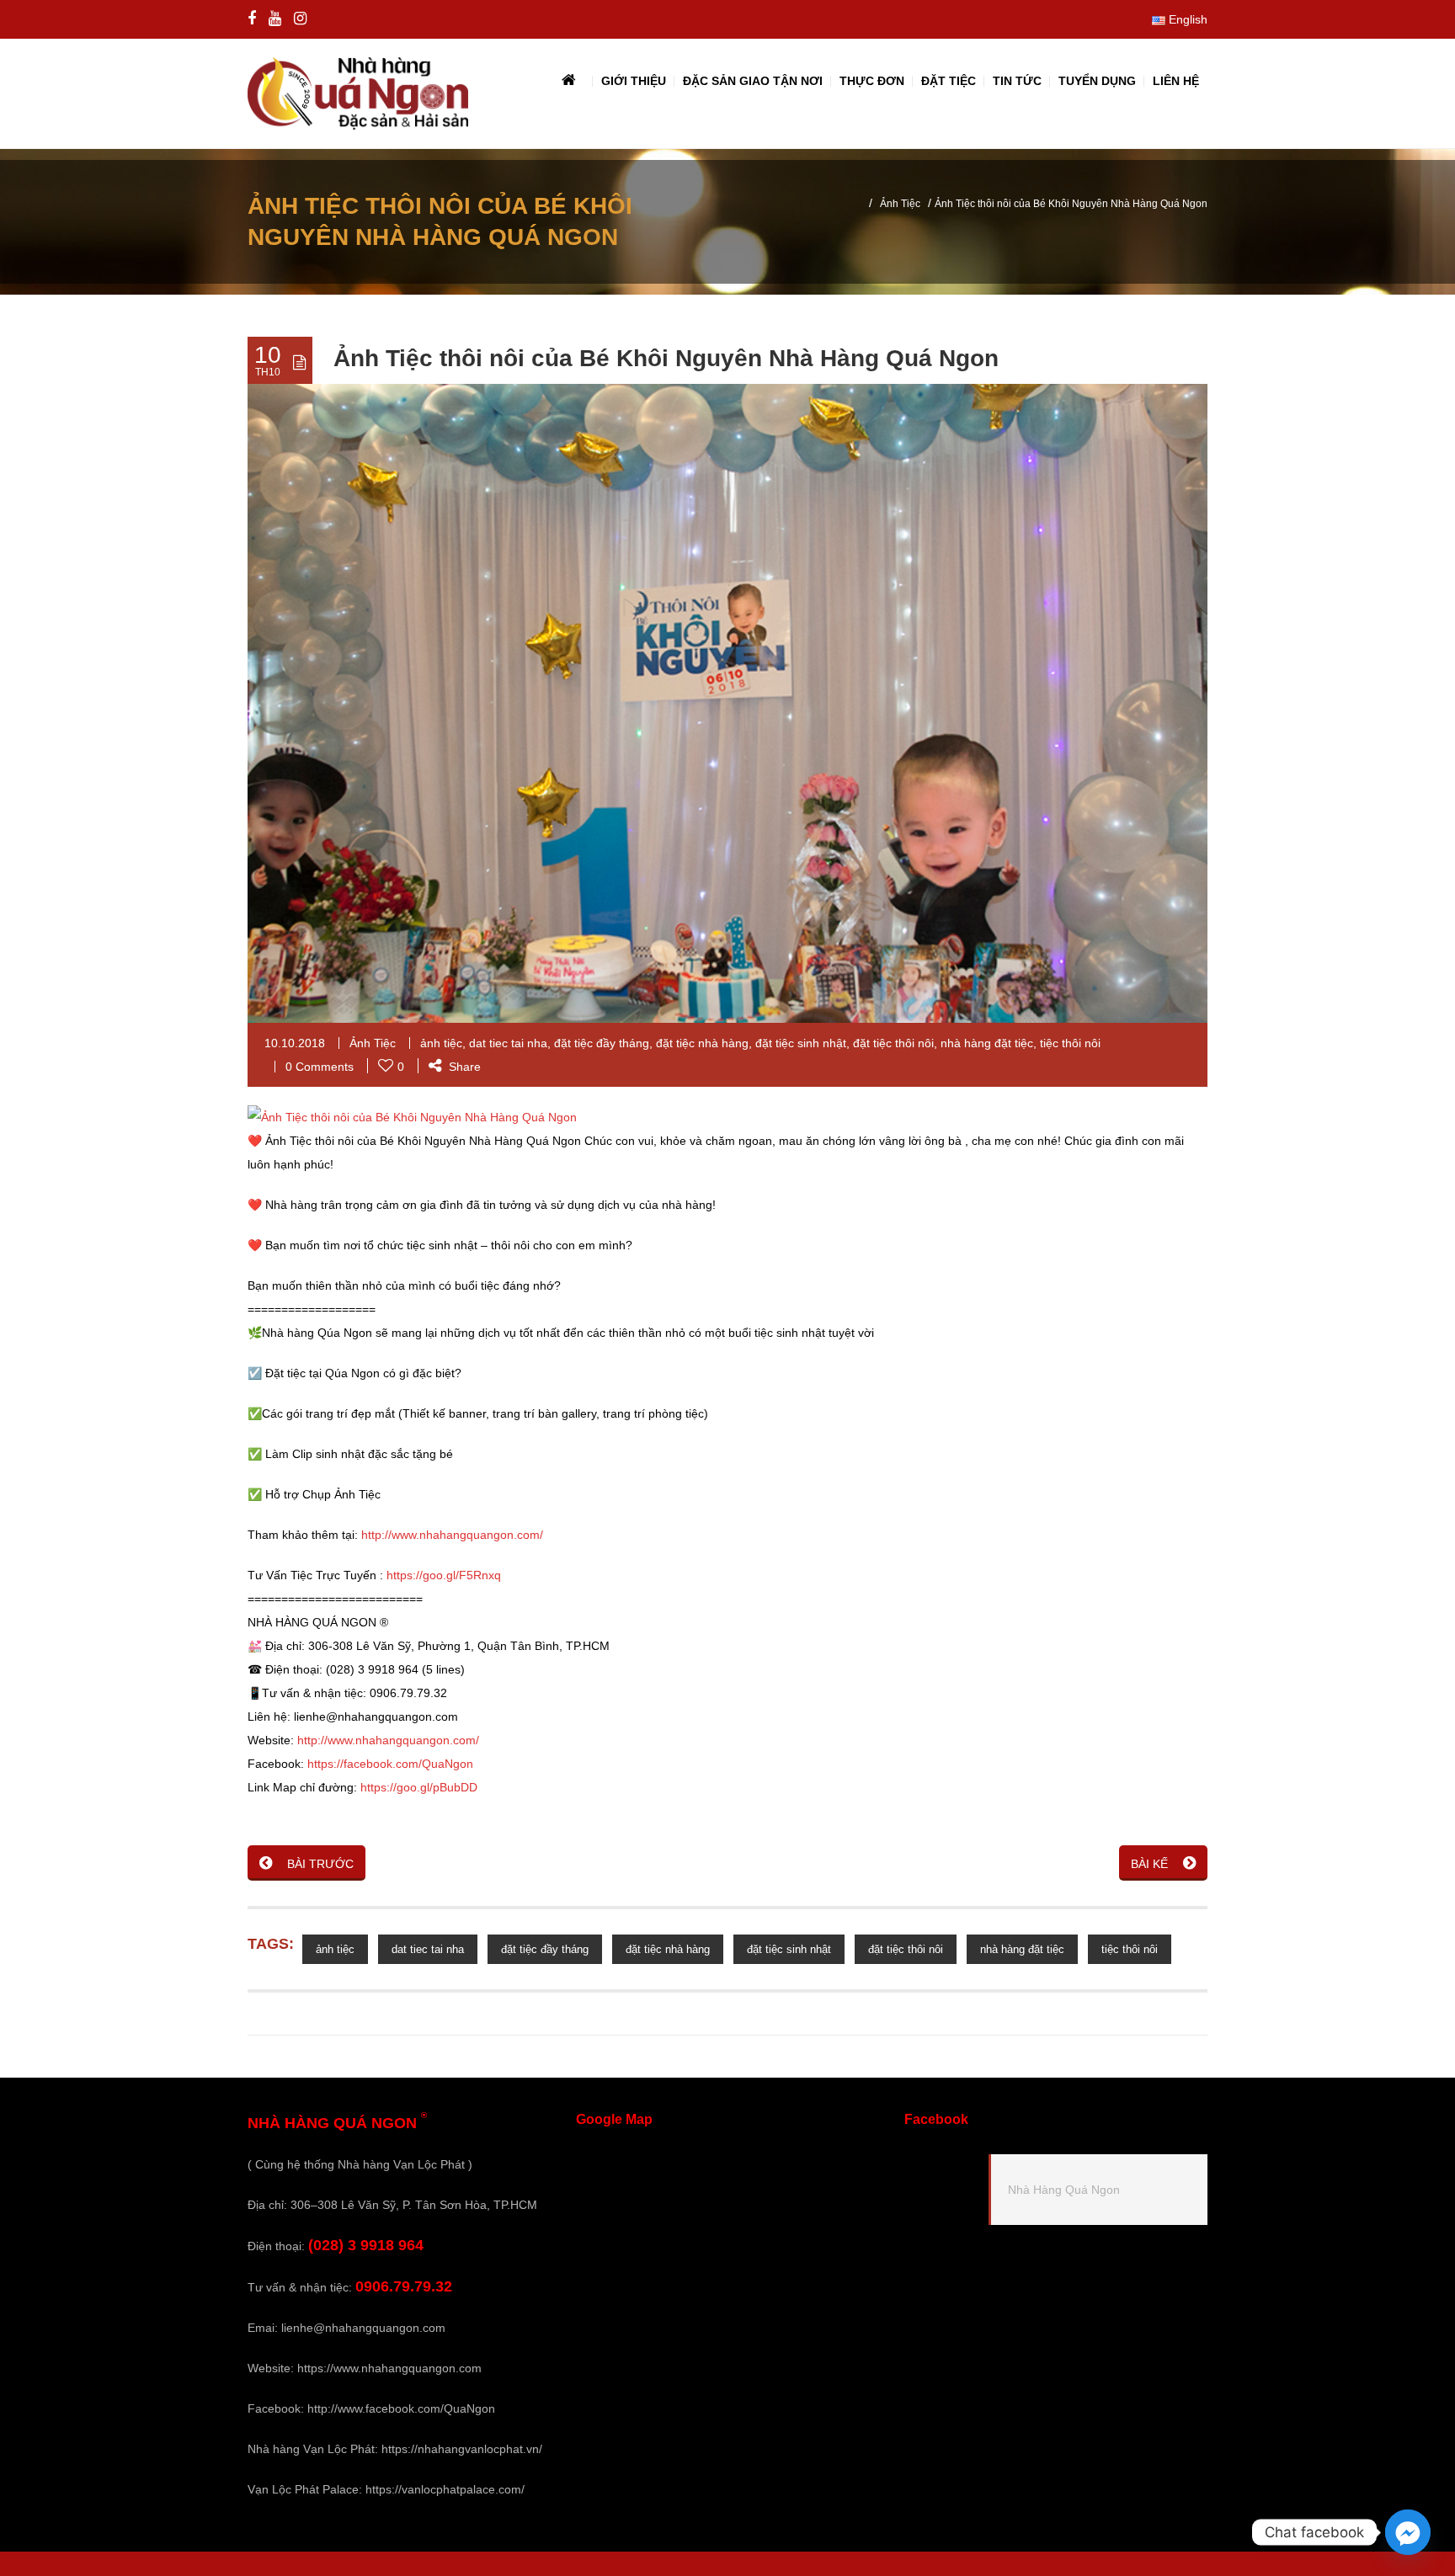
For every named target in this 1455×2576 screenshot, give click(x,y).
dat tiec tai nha (508, 1043)
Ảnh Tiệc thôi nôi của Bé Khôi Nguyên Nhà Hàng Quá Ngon (666, 358)
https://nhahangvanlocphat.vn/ (462, 2449)
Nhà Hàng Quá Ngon (1064, 2190)
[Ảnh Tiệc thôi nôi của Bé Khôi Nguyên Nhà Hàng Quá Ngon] (412, 1115)
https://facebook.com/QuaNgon (390, 1764)
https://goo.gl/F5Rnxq (444, 1575)
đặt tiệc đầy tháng (602, 1043)
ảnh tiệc (441, 1043)
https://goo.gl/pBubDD (419, 1787)
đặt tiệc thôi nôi (893, 1043)
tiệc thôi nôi (1070, 1043)
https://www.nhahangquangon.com (389, 2368)
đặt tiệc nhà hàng (702, 1043)
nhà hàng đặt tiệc (987, 1043)
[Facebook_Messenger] (1408, 2532)
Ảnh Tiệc (900, 204)
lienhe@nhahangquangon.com (363, 2328)
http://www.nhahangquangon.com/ (452, 1535)
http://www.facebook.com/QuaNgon (401, 2408)
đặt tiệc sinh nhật (801, 1043)
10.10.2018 (295, 1043)
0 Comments (320, 1067)
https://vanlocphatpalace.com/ (445, 2489)
